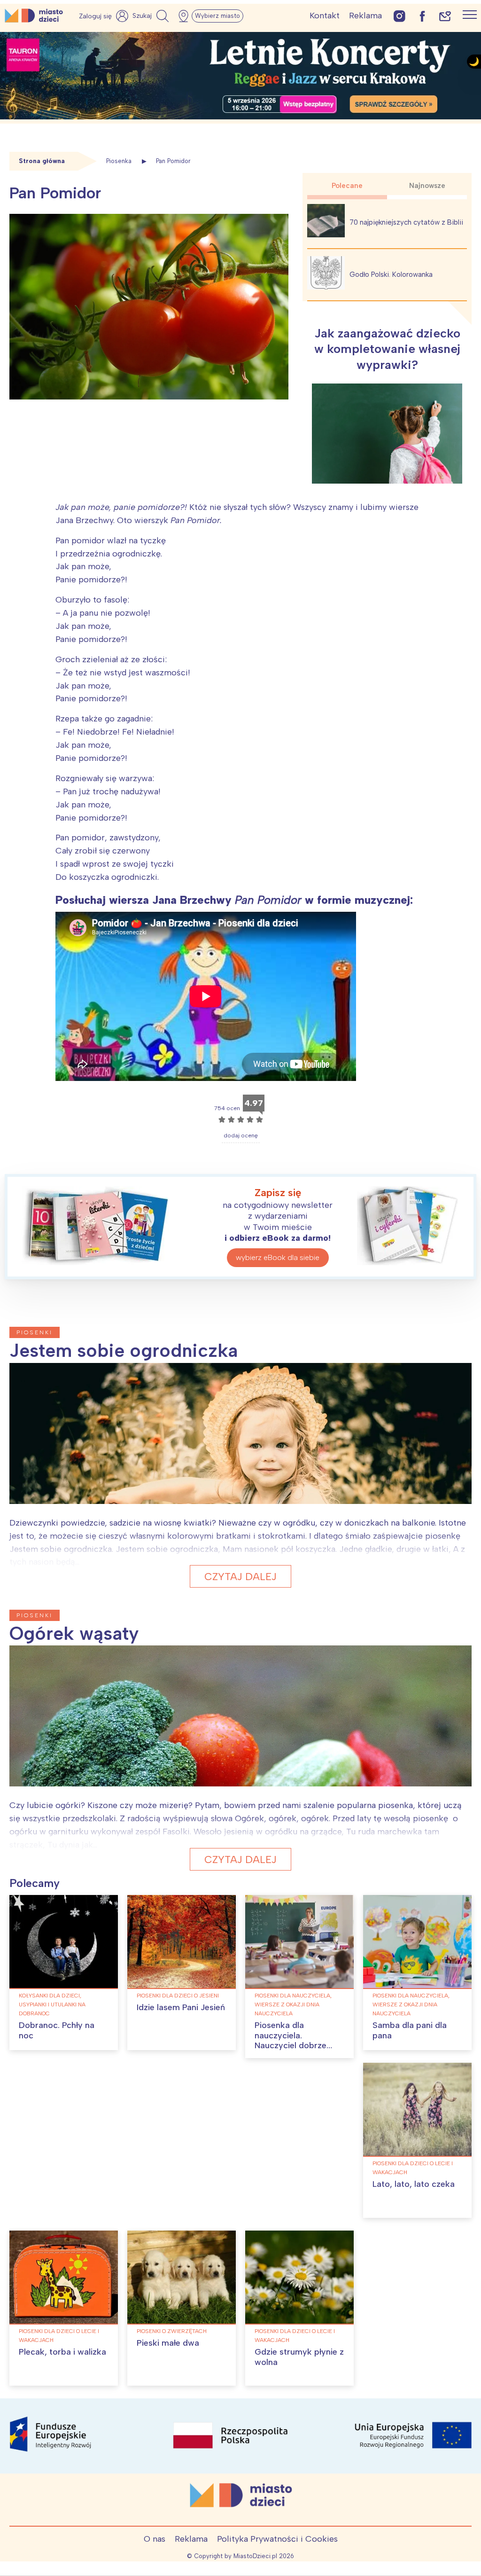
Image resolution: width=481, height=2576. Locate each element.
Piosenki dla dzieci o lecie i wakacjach (413, 2168)
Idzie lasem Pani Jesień (181, 2007)
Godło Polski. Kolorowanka (391, 274)
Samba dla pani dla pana (410, 2030)
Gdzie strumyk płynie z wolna (299, 2357)
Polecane (347, 186)
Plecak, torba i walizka (62, 2352)
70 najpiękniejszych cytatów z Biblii (406, 222)
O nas (155, 2539)
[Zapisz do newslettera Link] (445, 16)
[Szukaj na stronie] (152, 16)
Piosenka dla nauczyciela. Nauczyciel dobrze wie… (291, 2040)
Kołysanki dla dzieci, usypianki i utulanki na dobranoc (52, 2004)
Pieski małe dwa (168, 2343)
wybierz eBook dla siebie (278, 1257)
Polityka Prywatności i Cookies (277, 2539)
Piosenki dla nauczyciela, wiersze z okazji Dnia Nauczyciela (293, 2004)
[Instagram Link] (400, 16)
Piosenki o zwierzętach (172, 2331)
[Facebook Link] (422, 16)
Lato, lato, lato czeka (414, 2184)
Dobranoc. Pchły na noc (57, 2030)
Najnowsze (427, 186)
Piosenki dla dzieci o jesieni (178, 1996)
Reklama (365, 16)
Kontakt (325, 16)
